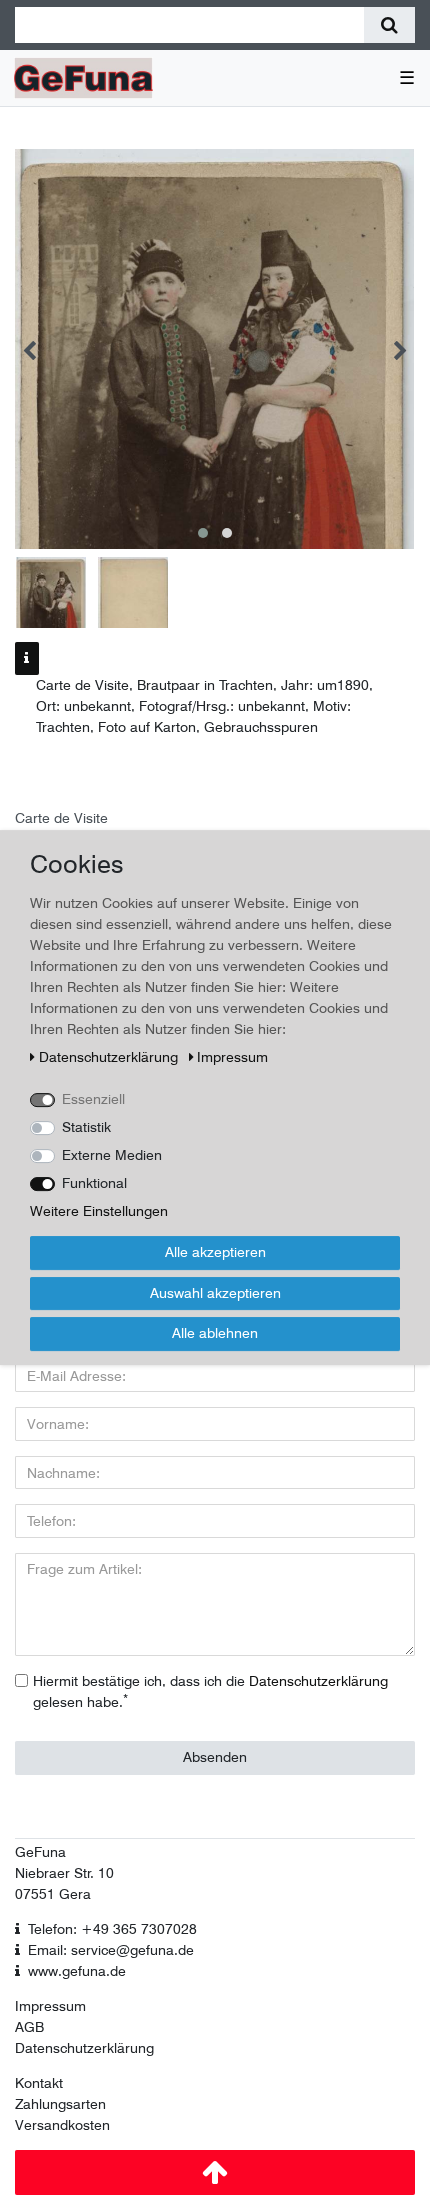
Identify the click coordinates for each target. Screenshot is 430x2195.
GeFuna (40, 1852)
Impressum (50, 2006)
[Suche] (389, 25)
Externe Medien (112, 1155)
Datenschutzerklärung (84, 2048)
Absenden (215, 1757)
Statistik (86, 1127)
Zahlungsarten (60, 2104)
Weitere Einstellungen (99, 1211)
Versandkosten (62, 2125)
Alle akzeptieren (215, 1252)
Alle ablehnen (215, 1333)
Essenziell (93, 1099)
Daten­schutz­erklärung (110, 1057)
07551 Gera (53, 1894)
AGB (29, 2027)
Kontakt (39, 2083)
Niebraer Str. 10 (64, 1873)
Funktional (94, 1183)
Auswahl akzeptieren (215, 1293)
